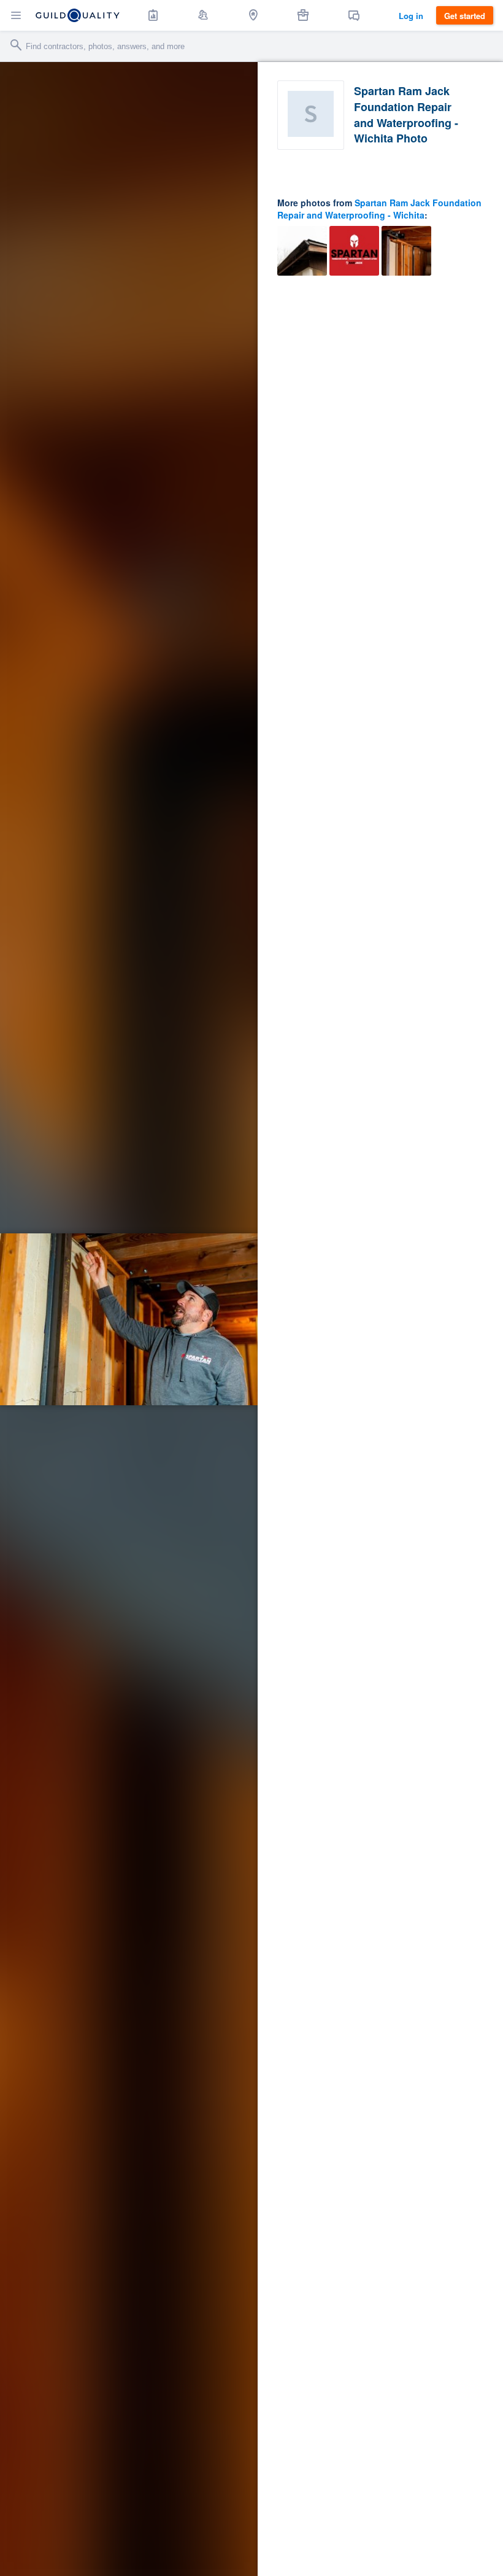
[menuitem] (153, 15)
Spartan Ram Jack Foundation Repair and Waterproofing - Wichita (379, 209)
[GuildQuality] (78, 15)
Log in (411, 16)
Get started (465, 16)
